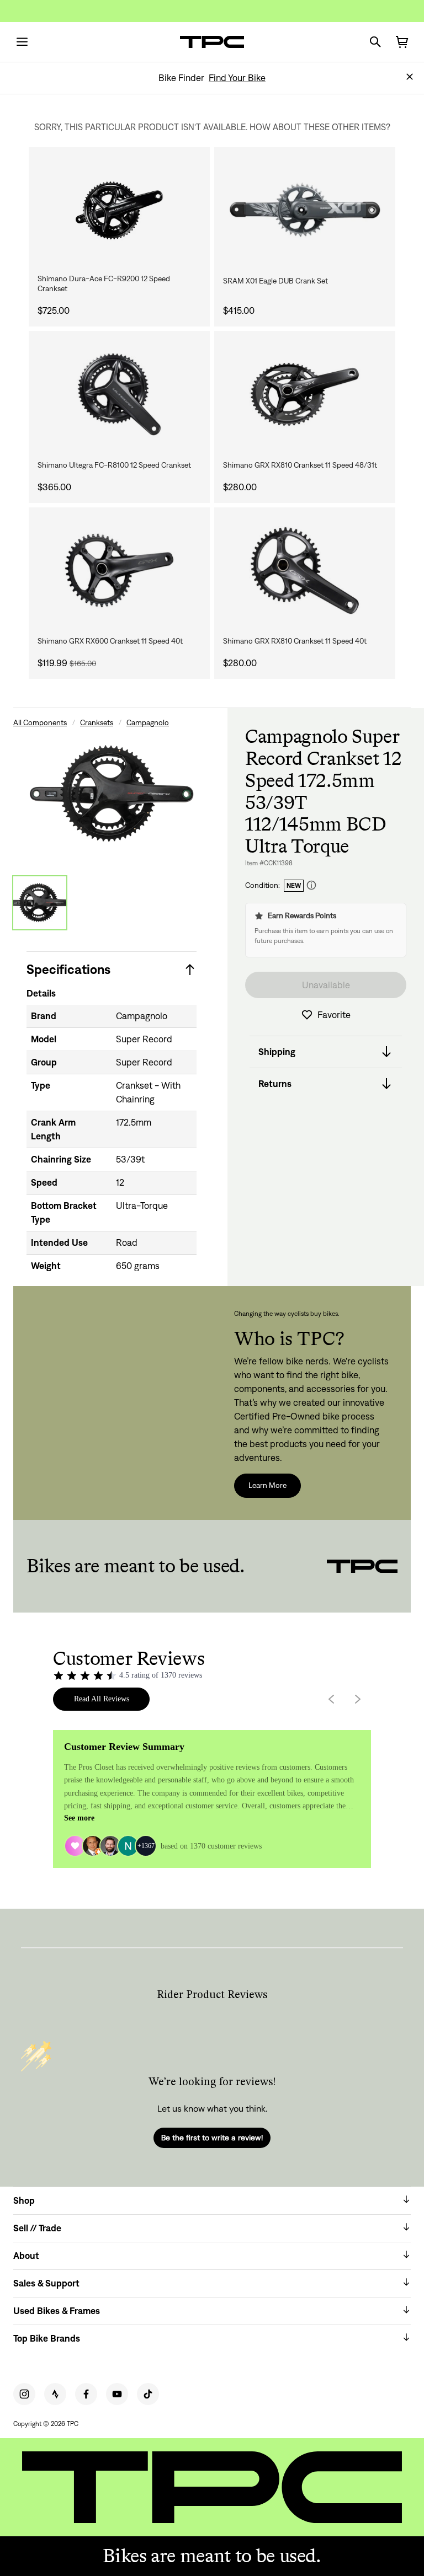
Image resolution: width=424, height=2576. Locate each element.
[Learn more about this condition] (311, 885)
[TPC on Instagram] (24, 2394)
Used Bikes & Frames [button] (57, 2311)
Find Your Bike (237, 78)
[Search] (375, 42)
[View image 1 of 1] (40, 903)
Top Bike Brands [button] (47, 2338)
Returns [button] (275, 1084)
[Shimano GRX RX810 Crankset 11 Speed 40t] (305, 571)
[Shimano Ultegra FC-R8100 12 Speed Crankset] (119, 394)
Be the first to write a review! (212, 2138)
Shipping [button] (277, 1052)
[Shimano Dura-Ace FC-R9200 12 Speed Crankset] (119, 210)
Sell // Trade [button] (37, 2228)
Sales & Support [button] (46, 2283)
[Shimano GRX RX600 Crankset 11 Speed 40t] (119, 571)
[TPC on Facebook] (86, 2394)
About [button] (26, 2256)
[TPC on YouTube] (117, 2394)
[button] (410, 77)
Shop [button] (24, 2200)
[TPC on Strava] (55, 2394)
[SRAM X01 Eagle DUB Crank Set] (305, 210)
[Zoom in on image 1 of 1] (112, 794)
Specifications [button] (68, 969)
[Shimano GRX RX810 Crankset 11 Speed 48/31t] (305, 394)
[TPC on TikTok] (148, 2394)
